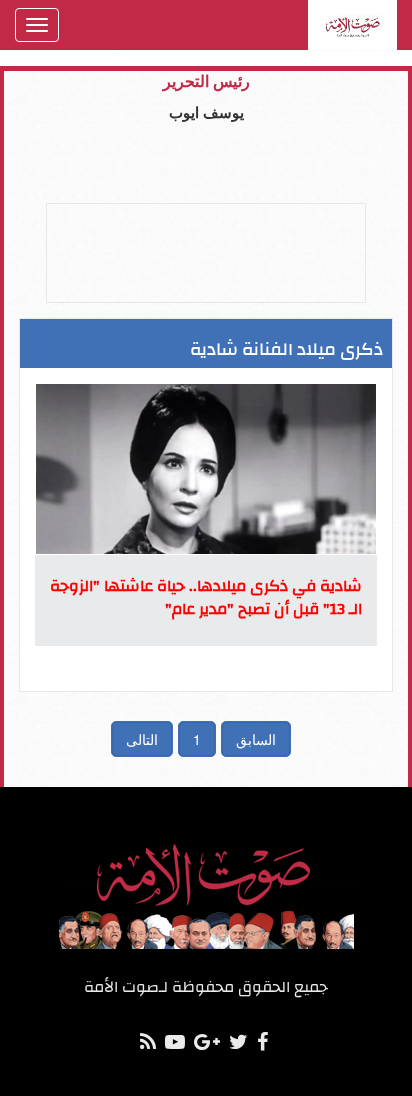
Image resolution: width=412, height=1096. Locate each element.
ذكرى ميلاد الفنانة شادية (286, 349)
